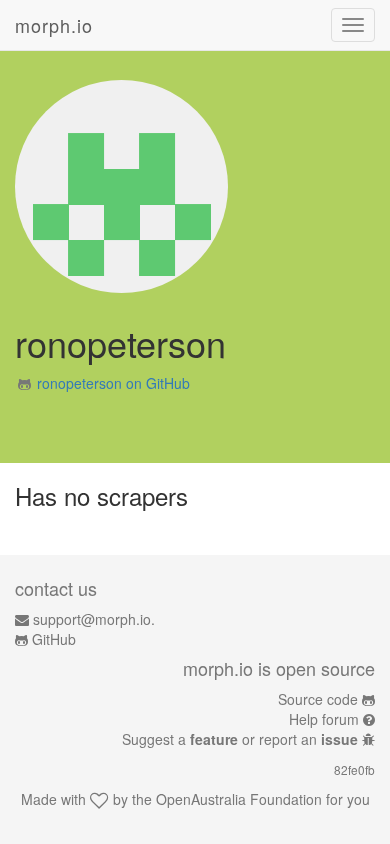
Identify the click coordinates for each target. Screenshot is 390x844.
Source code (318, 699)
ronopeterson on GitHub (113, 383)
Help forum (324, 719)
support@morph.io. (94, 619)
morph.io (54, 25)
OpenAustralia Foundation (239, 799)
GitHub (54, 639)
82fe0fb (354, 769)
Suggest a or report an (240, 739)
